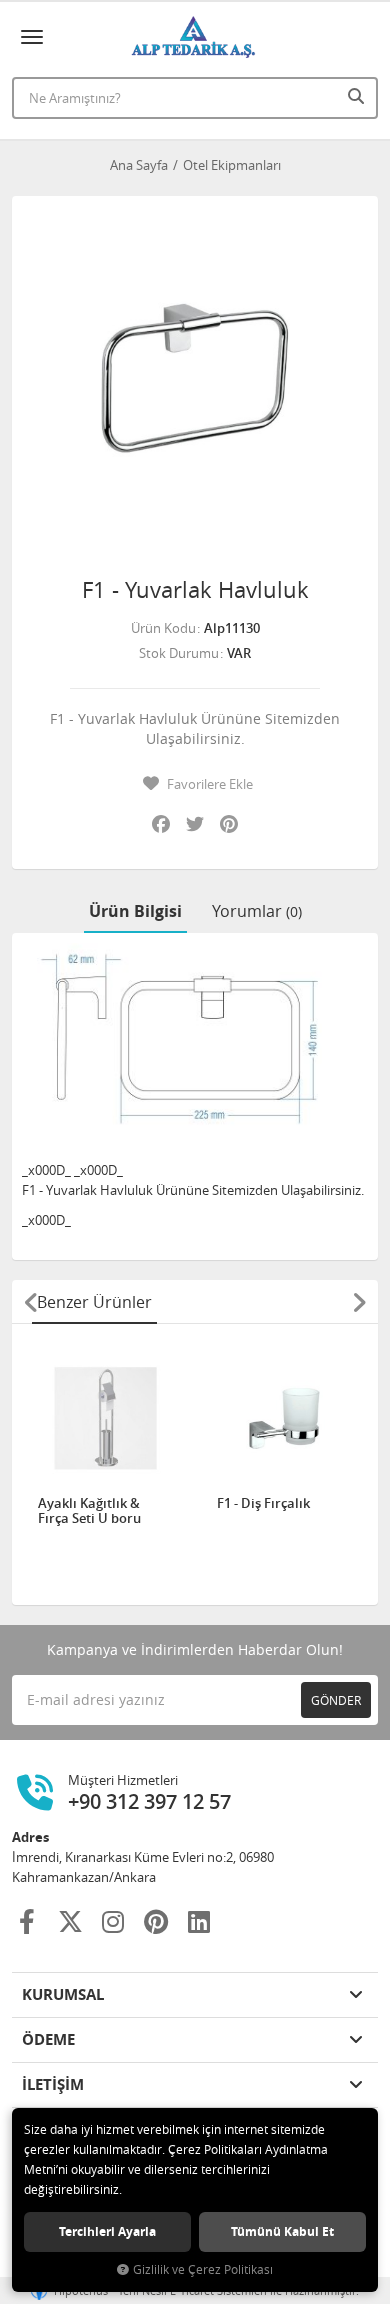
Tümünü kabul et (282, 2231)
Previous (31, 1302)
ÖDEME (48, 2039)
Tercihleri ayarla (107, 2231)
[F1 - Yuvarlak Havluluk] (195, 379)
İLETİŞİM (53, 2084)
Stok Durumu (179, 653)
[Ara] (358, 96)
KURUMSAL (63, 1994)
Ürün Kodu (163, 628)
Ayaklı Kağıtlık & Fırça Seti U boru (89, 1511)
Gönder (336, 1700)
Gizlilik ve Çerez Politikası (203, 2269)
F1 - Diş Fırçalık (263, 1504)
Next (359, 1302)
